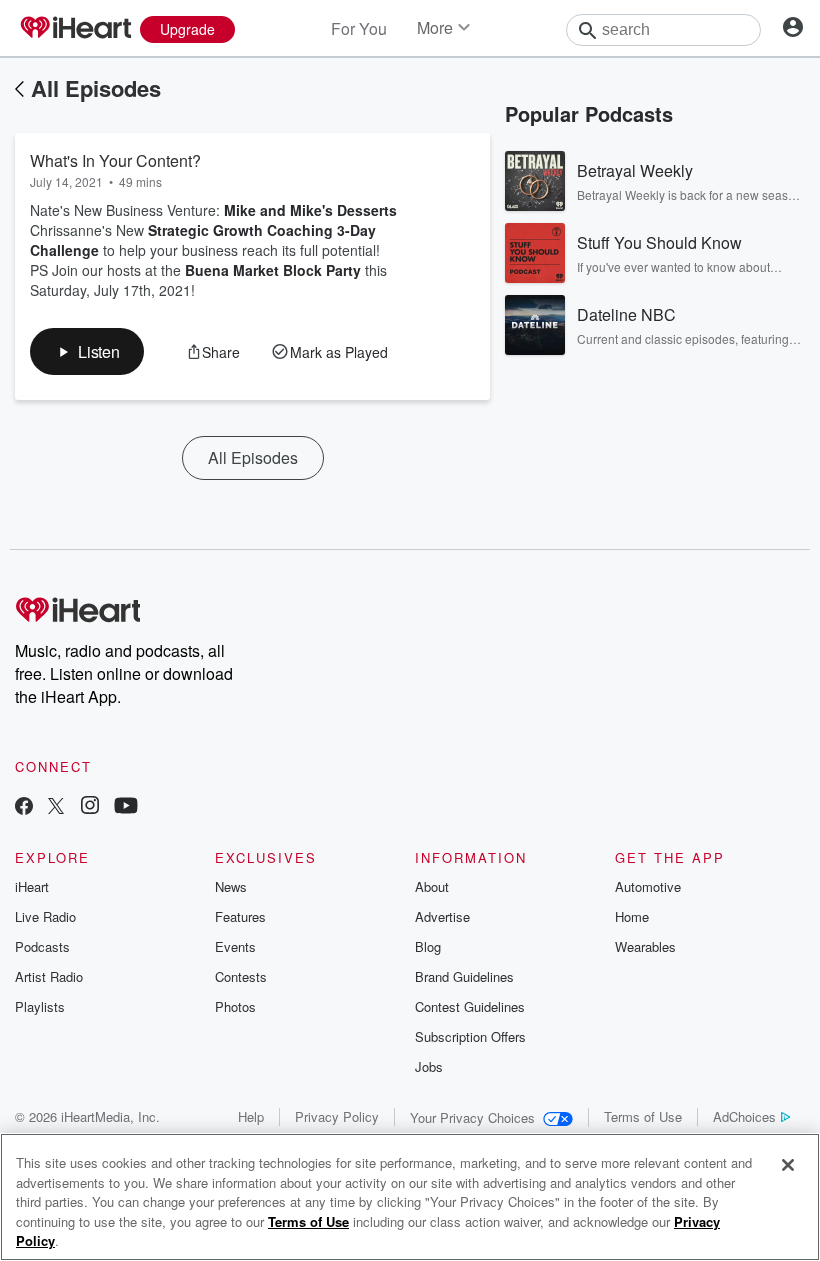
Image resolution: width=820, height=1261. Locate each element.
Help (251, 1116)
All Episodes (96, 88)
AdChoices (744, 1116)
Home (632, 916)
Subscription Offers (470, 1036)
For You (359, 28)
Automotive (648, 886)
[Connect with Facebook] (24, 807)
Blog (428, 946)
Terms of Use (643, 1116)
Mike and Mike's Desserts (310, 210)
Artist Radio (49, 976)
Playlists (40, 1006)
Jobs (429, 1066)
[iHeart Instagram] (90, 807)
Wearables (645, 946)
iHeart (32, 886)
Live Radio (45, 916)
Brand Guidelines (464, 976)
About (432, 886)
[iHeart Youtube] (126, 807)
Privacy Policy (337, 1116)
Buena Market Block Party (273, 270)
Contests (241, 976)
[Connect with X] (56, 807)
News (231, 886)
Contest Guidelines (470, 1006)
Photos (235, 1006)
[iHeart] (75, 29)
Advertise (442, 916)
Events (235, 946)
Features (240, 916)
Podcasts (42, 946)
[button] (87, 351)
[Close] (788, 1165)
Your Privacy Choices (472, 1117)
